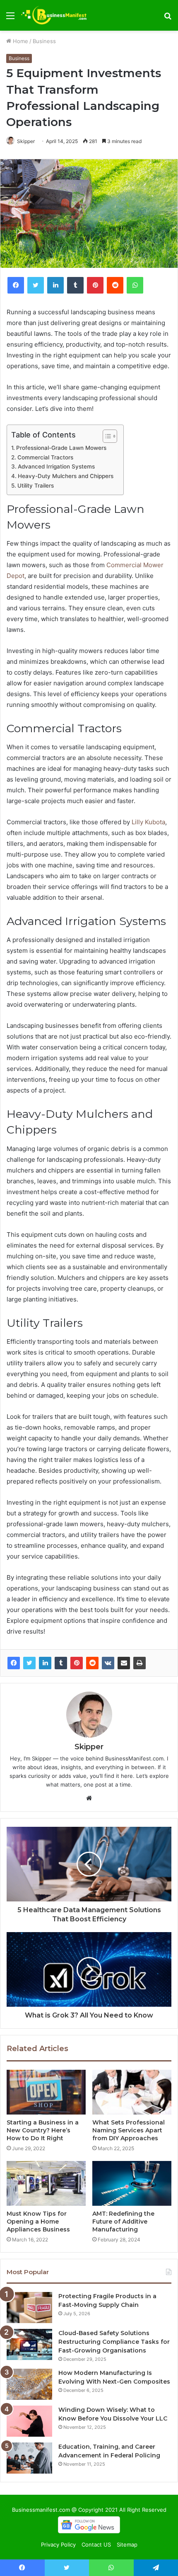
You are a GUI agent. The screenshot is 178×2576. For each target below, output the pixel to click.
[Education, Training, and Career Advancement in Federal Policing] (29, 2458)
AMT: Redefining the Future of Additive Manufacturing (123, 2222)
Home (20, 41)
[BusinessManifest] (54, 15)
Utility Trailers (36, 486)
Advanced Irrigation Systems (57, 466)
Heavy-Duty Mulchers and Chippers (66, 476)
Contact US (96, 2544)
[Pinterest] (77, 1663)
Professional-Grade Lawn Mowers (62, 448)
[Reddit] (92, 1663)
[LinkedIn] (45, 1663)
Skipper (26, 141)
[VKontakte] (108, 1663)
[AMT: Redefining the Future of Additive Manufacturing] (132, 2183)
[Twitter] (29, 1663)
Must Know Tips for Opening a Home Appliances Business (38, 2222)
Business (44, 41)
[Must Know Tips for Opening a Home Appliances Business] (46, 2183)
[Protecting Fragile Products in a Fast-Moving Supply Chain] (29, 2308)
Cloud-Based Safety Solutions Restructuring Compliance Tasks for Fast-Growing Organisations (114, 2342)
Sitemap (127, 2544)
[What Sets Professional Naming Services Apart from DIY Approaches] (132, 2092)
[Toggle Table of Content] (106, 436)
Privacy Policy (58, 2544)
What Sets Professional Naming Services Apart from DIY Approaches (129, 2130)
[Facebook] (14, 1663)
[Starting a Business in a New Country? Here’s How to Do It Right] (46, 2092)
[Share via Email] (124, 1663)
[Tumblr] (61, 1663)
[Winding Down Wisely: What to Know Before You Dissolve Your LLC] (29, 2421)
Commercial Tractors (46, 457)
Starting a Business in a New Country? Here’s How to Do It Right (43, 2130)
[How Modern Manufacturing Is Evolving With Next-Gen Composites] (29, 2384)
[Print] (140, 1663)
